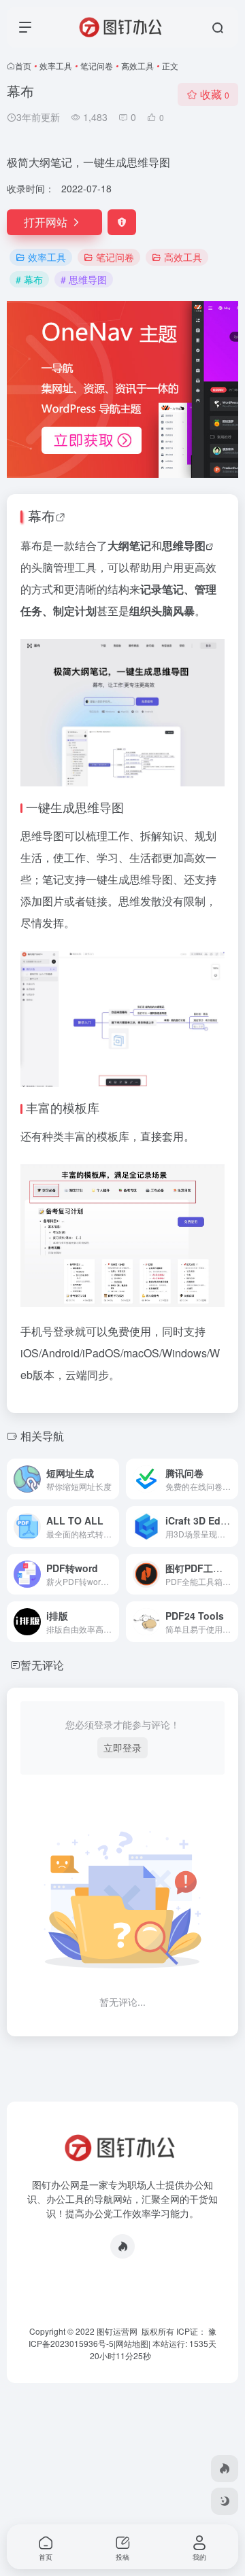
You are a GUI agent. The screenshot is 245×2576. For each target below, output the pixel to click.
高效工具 (137, 66)
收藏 (215, 94)
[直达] (112, 1479)
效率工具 (56, 66)
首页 (23, 66)
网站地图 (132, 2343)
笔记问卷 (97, 66)
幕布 (42, 516)
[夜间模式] (225, 2501)
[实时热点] (122, 2246)
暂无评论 (42, 1665)
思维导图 (184, 545)
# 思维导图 (84, 279)
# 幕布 (29, 279)
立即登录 (122, 1747)
